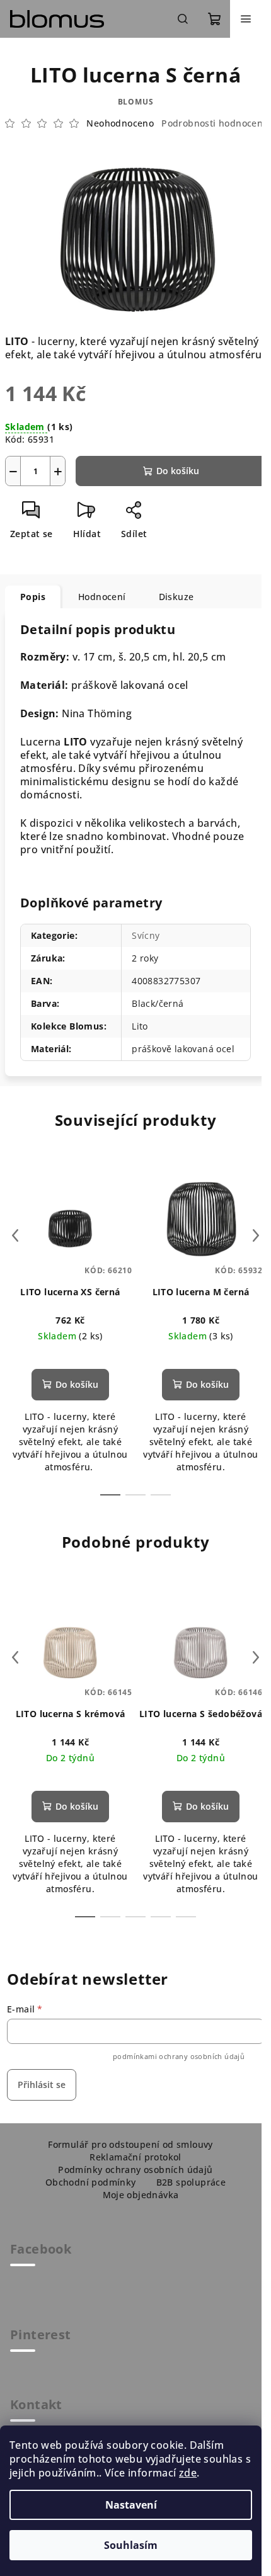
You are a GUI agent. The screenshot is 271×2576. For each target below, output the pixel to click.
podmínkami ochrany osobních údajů (179, 2056)
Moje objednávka (141, 2195)
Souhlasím (131, 2545)
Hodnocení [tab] (102, 597)
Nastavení (131, 2505)
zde (188, 2473)
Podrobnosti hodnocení (213, 123)
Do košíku (178, 471)
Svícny (146, 935)
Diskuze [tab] (176, 597)
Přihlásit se (42, 2085)
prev (15, 1235)
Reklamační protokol (135, 2157)
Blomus (136, 102)
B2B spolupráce (191, 2182)
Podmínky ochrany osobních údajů (135, 2170)
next (256, 1235)
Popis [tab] (33, 597)
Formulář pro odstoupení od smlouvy (130, 2144)
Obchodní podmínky (91, 2182)
